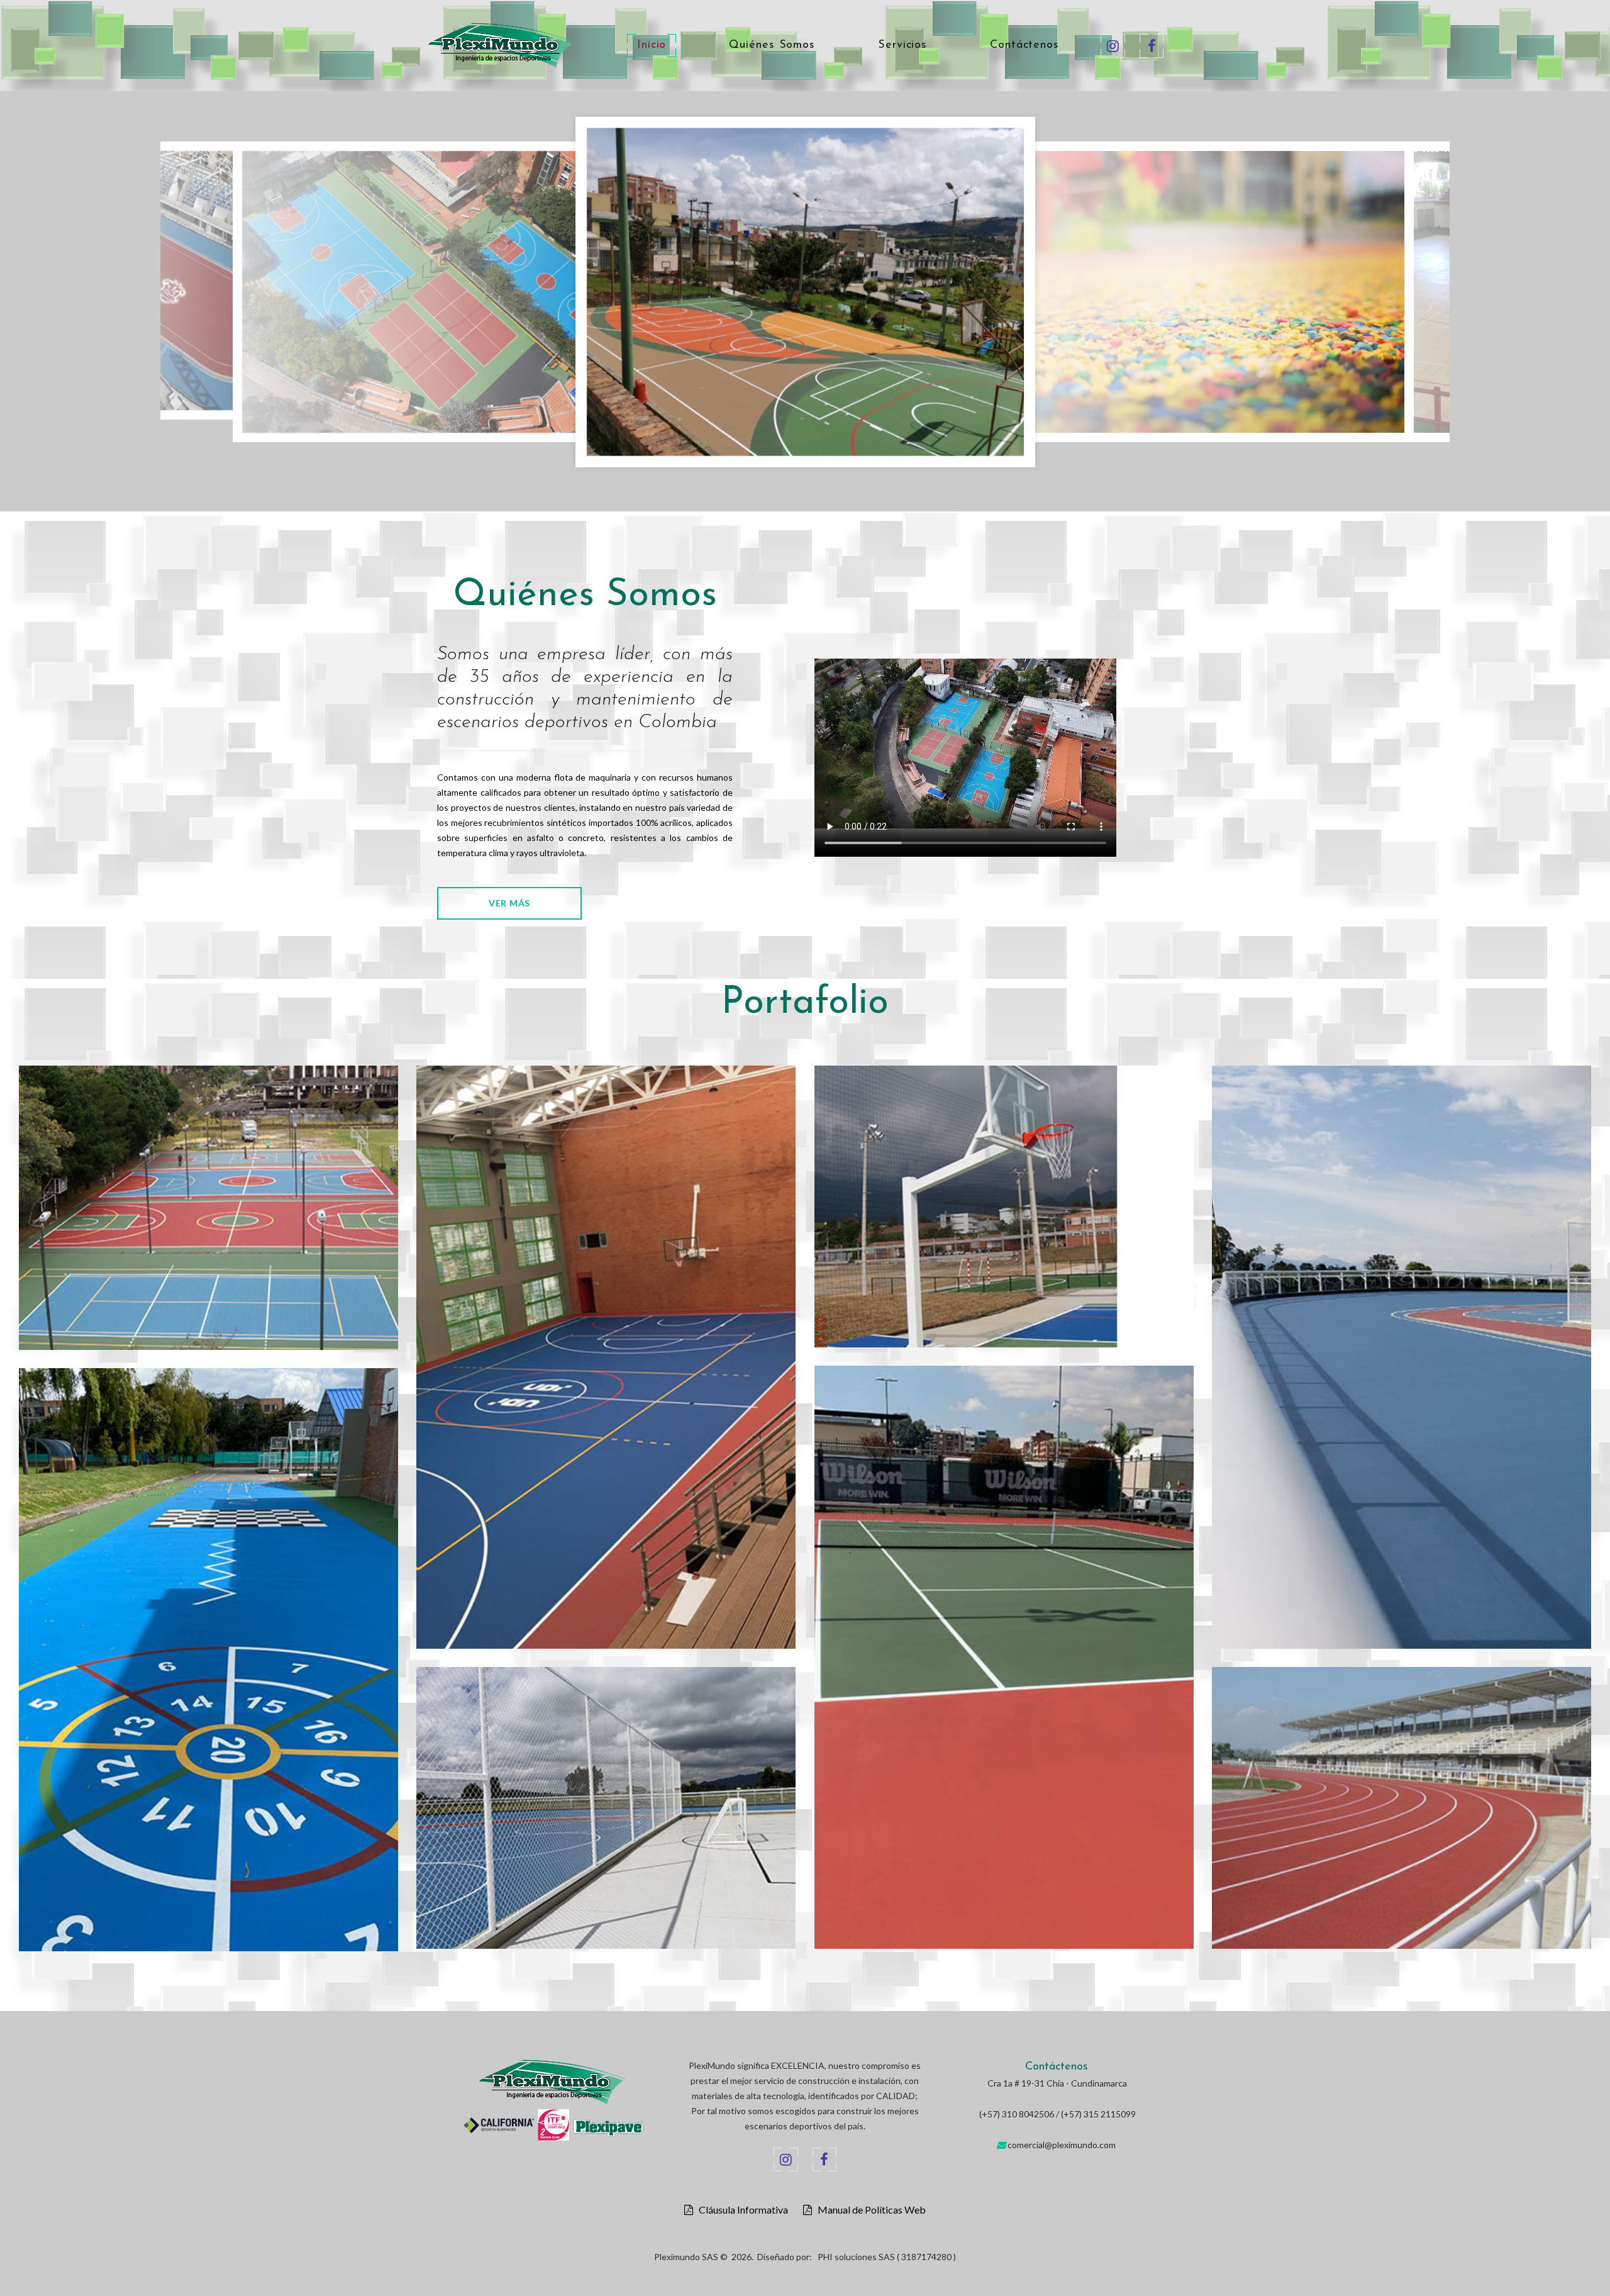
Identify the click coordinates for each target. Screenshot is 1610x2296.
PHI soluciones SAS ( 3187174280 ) (887, 2257)
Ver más (509, 903)
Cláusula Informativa (741, 2210)
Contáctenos (1024, 45)
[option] (311, 295)
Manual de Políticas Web (869, 2210)
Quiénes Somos (772, 45)
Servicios (902, 45)
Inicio (652, 45)
